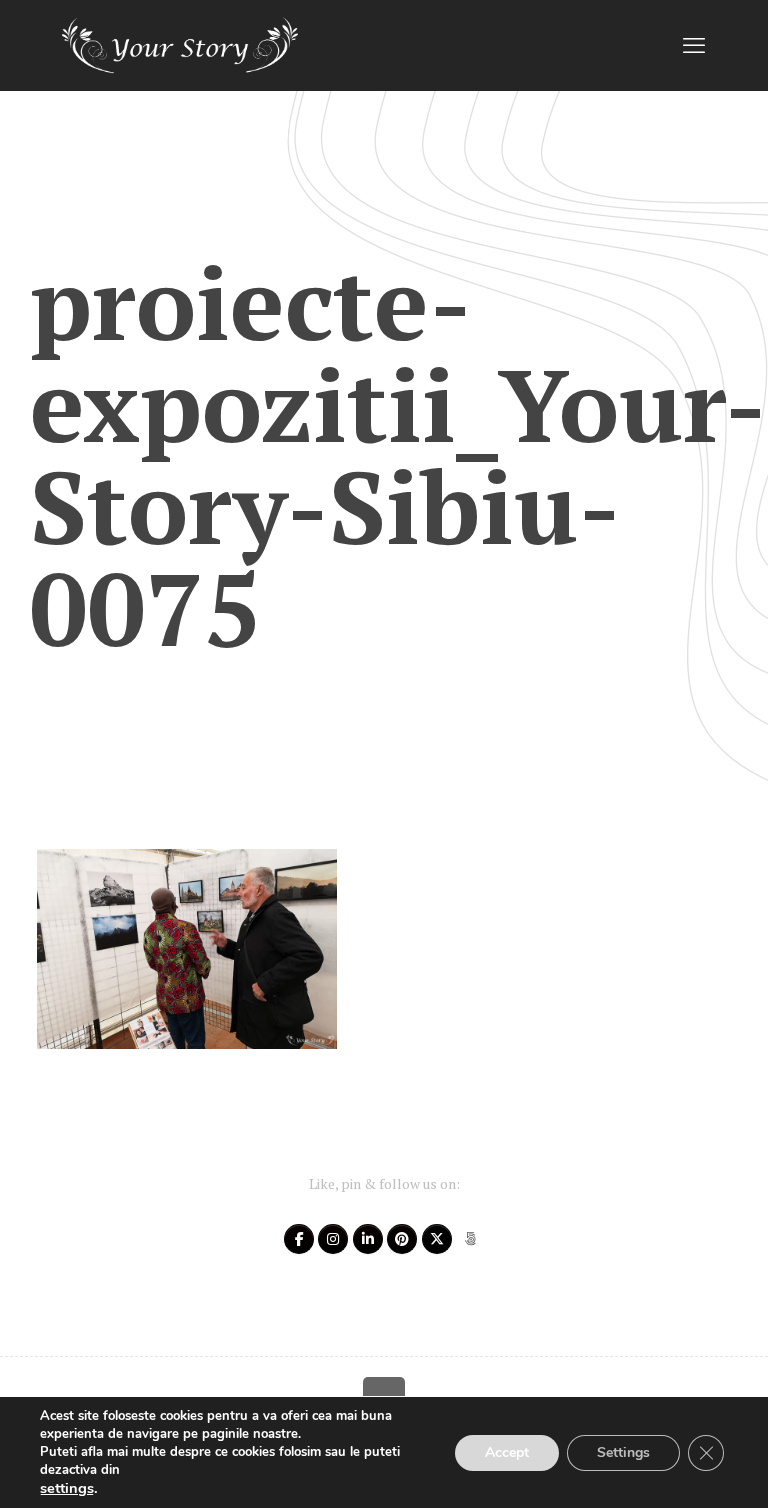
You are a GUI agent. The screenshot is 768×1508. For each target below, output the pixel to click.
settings (67, 1488)
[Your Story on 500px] (470, 1239)
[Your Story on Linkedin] (368, 1239)
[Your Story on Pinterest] (402, 1239)
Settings (623, 1452)
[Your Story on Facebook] (299, 1239)
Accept (507, 1452)
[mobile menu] (694, 45)
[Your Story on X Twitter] (437, 1239)
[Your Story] (180, 45)
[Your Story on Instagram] (333, 1239)
